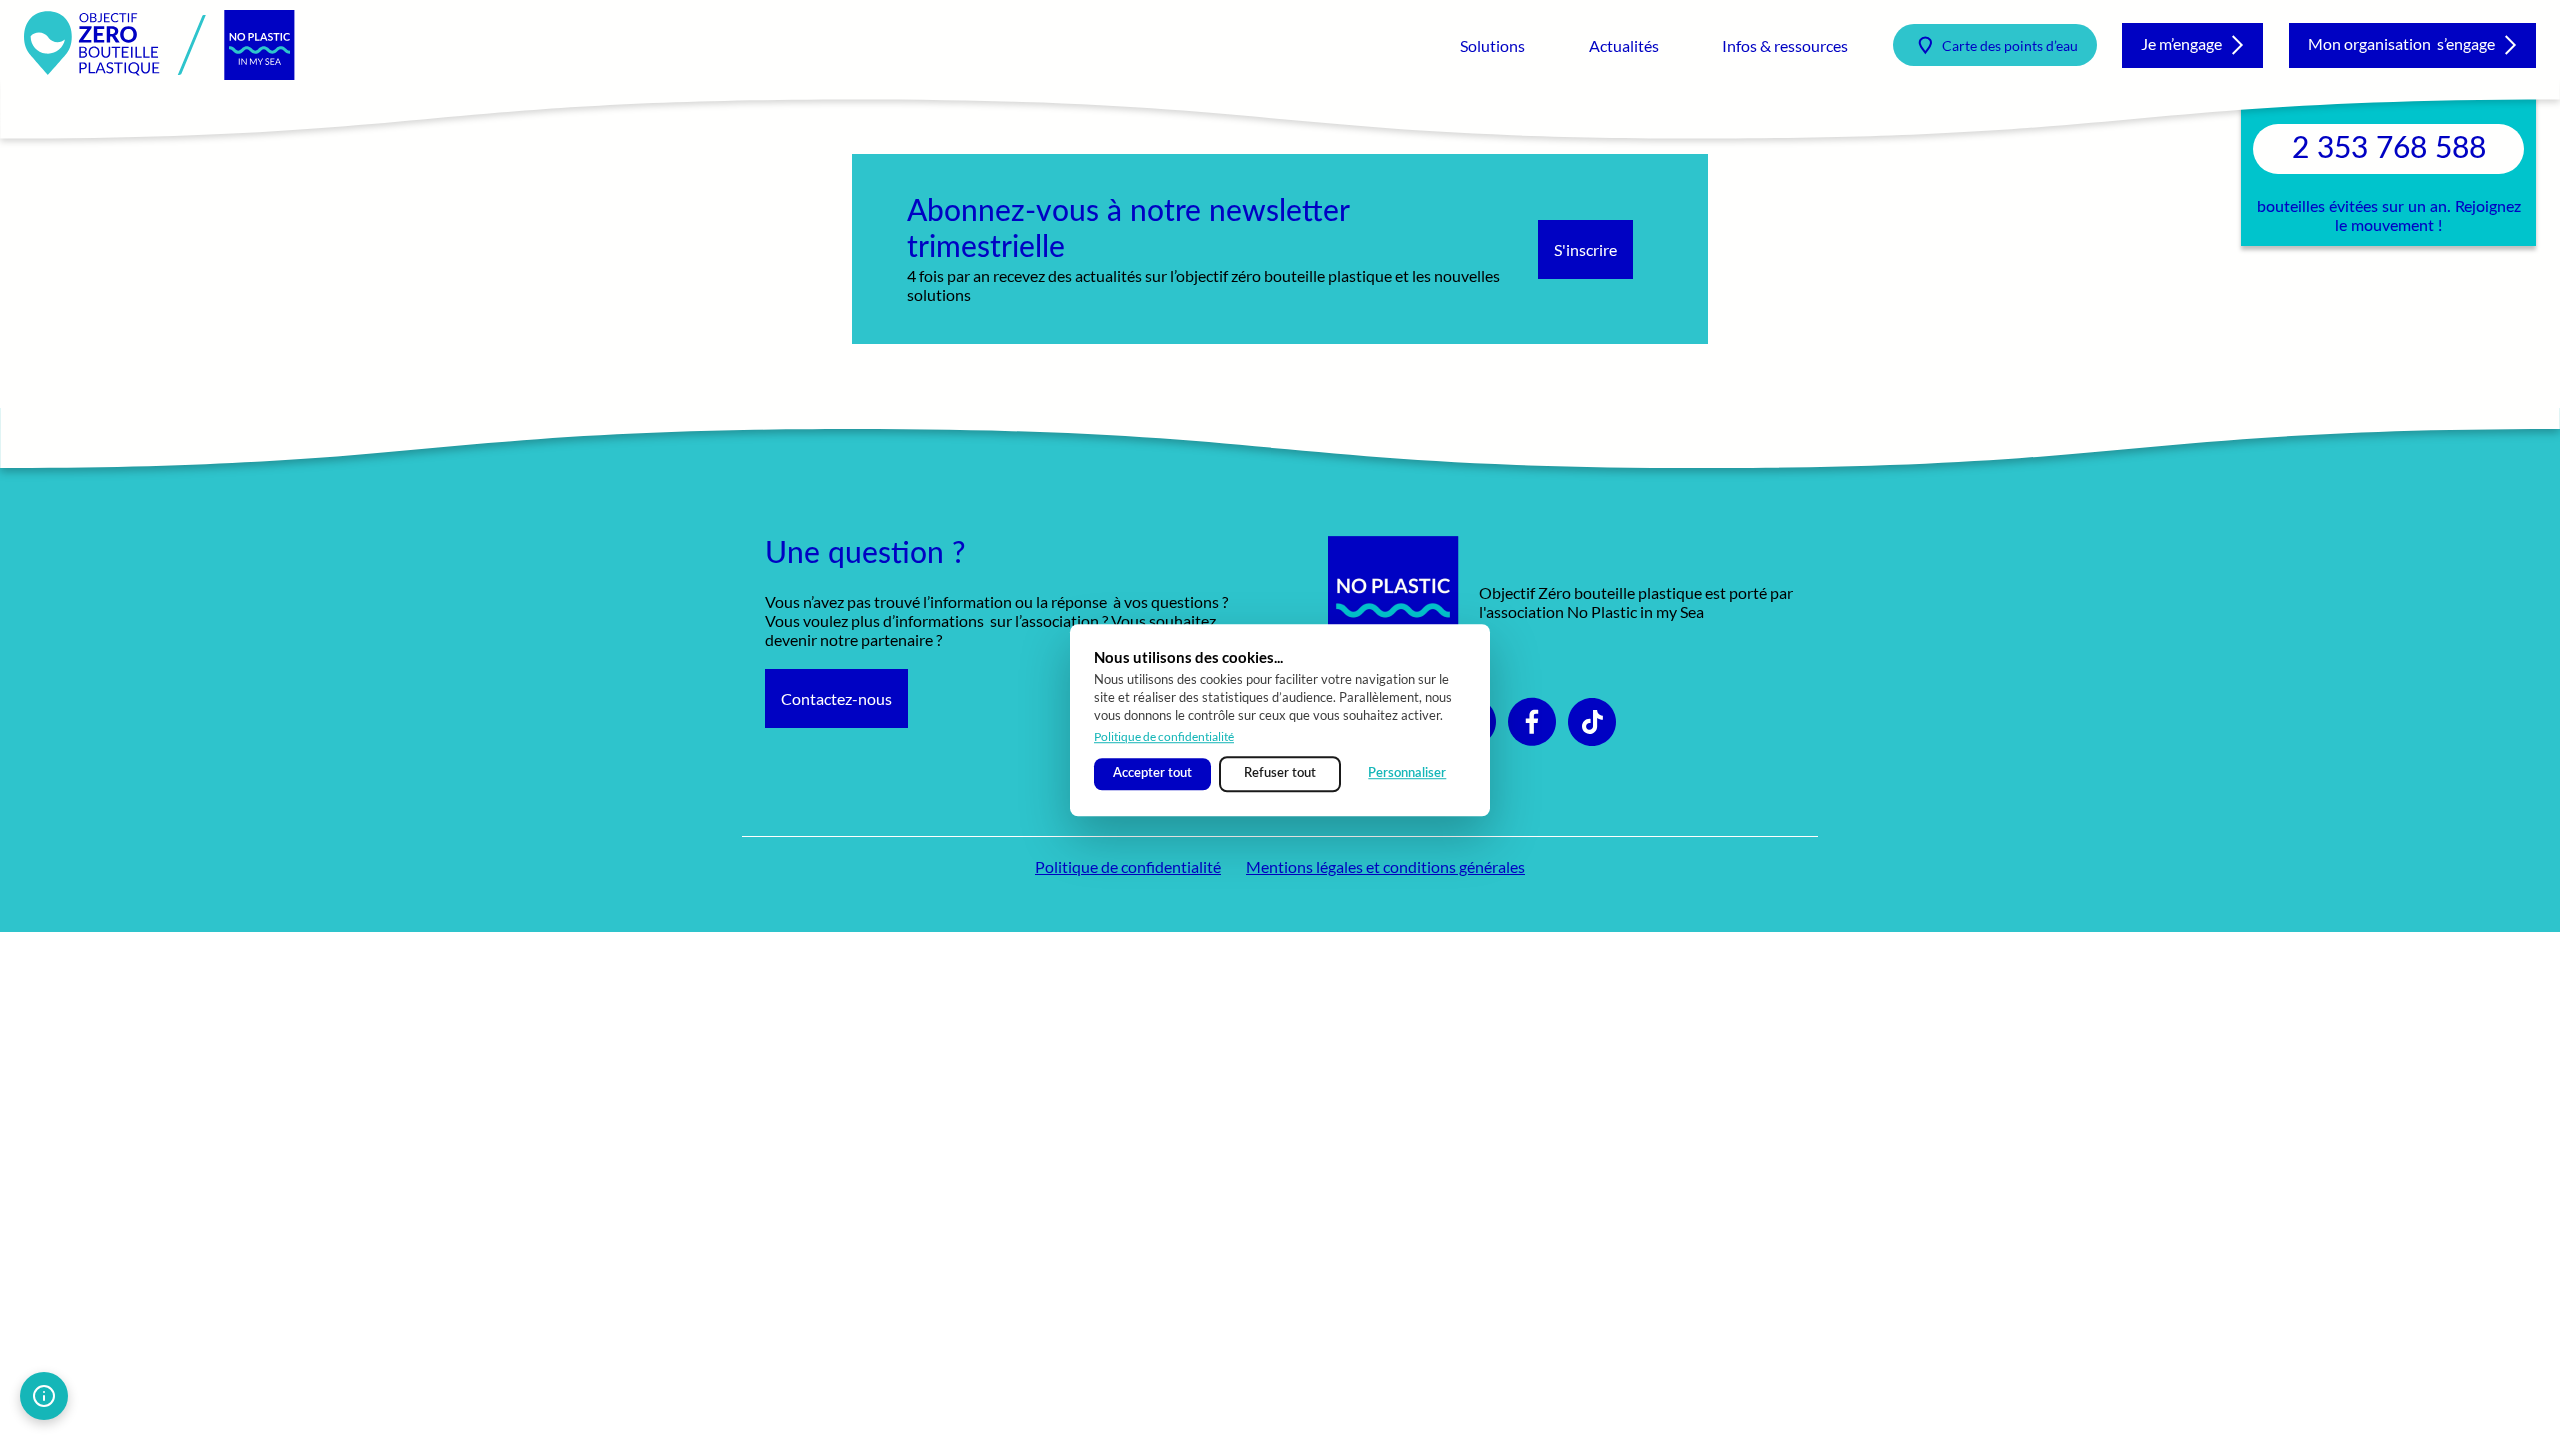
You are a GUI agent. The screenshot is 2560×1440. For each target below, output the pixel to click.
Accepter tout (1152, 773)
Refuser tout (1280, 773)
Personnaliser (1407, 773)
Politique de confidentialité (1164, 736)
